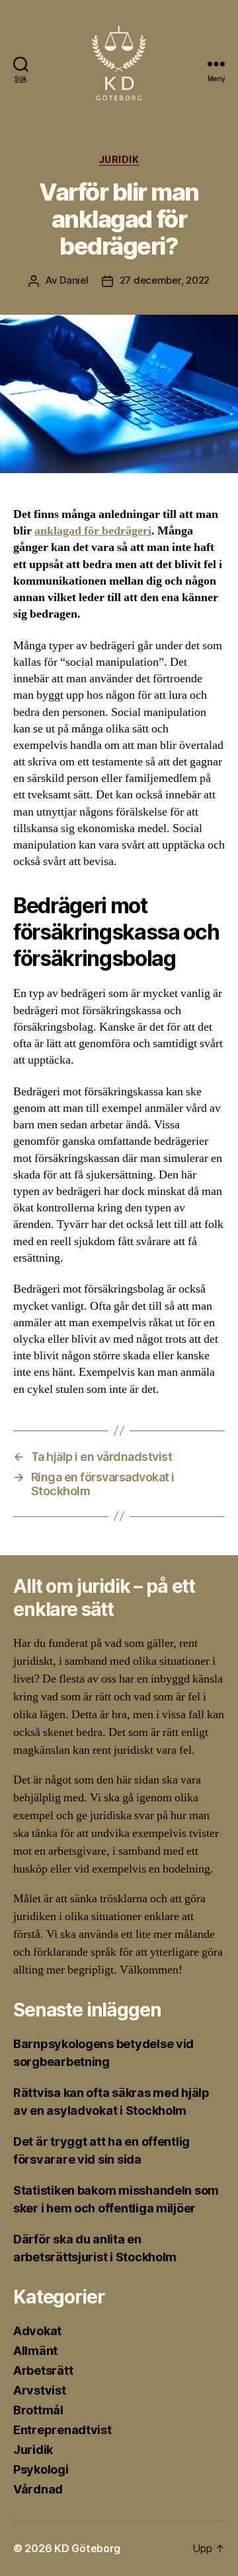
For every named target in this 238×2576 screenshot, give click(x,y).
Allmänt (35, 2351)
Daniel (74, 280)
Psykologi (41, 2469)
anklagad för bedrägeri (93, 531)
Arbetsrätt (43, 2370)
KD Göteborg (87, 2548)
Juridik (119, 159)
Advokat (37, 2331)
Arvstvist (40, 2390)
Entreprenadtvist (62, 2430)
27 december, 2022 (165, 280)
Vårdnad (38, 2489)
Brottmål (38, 2410)
